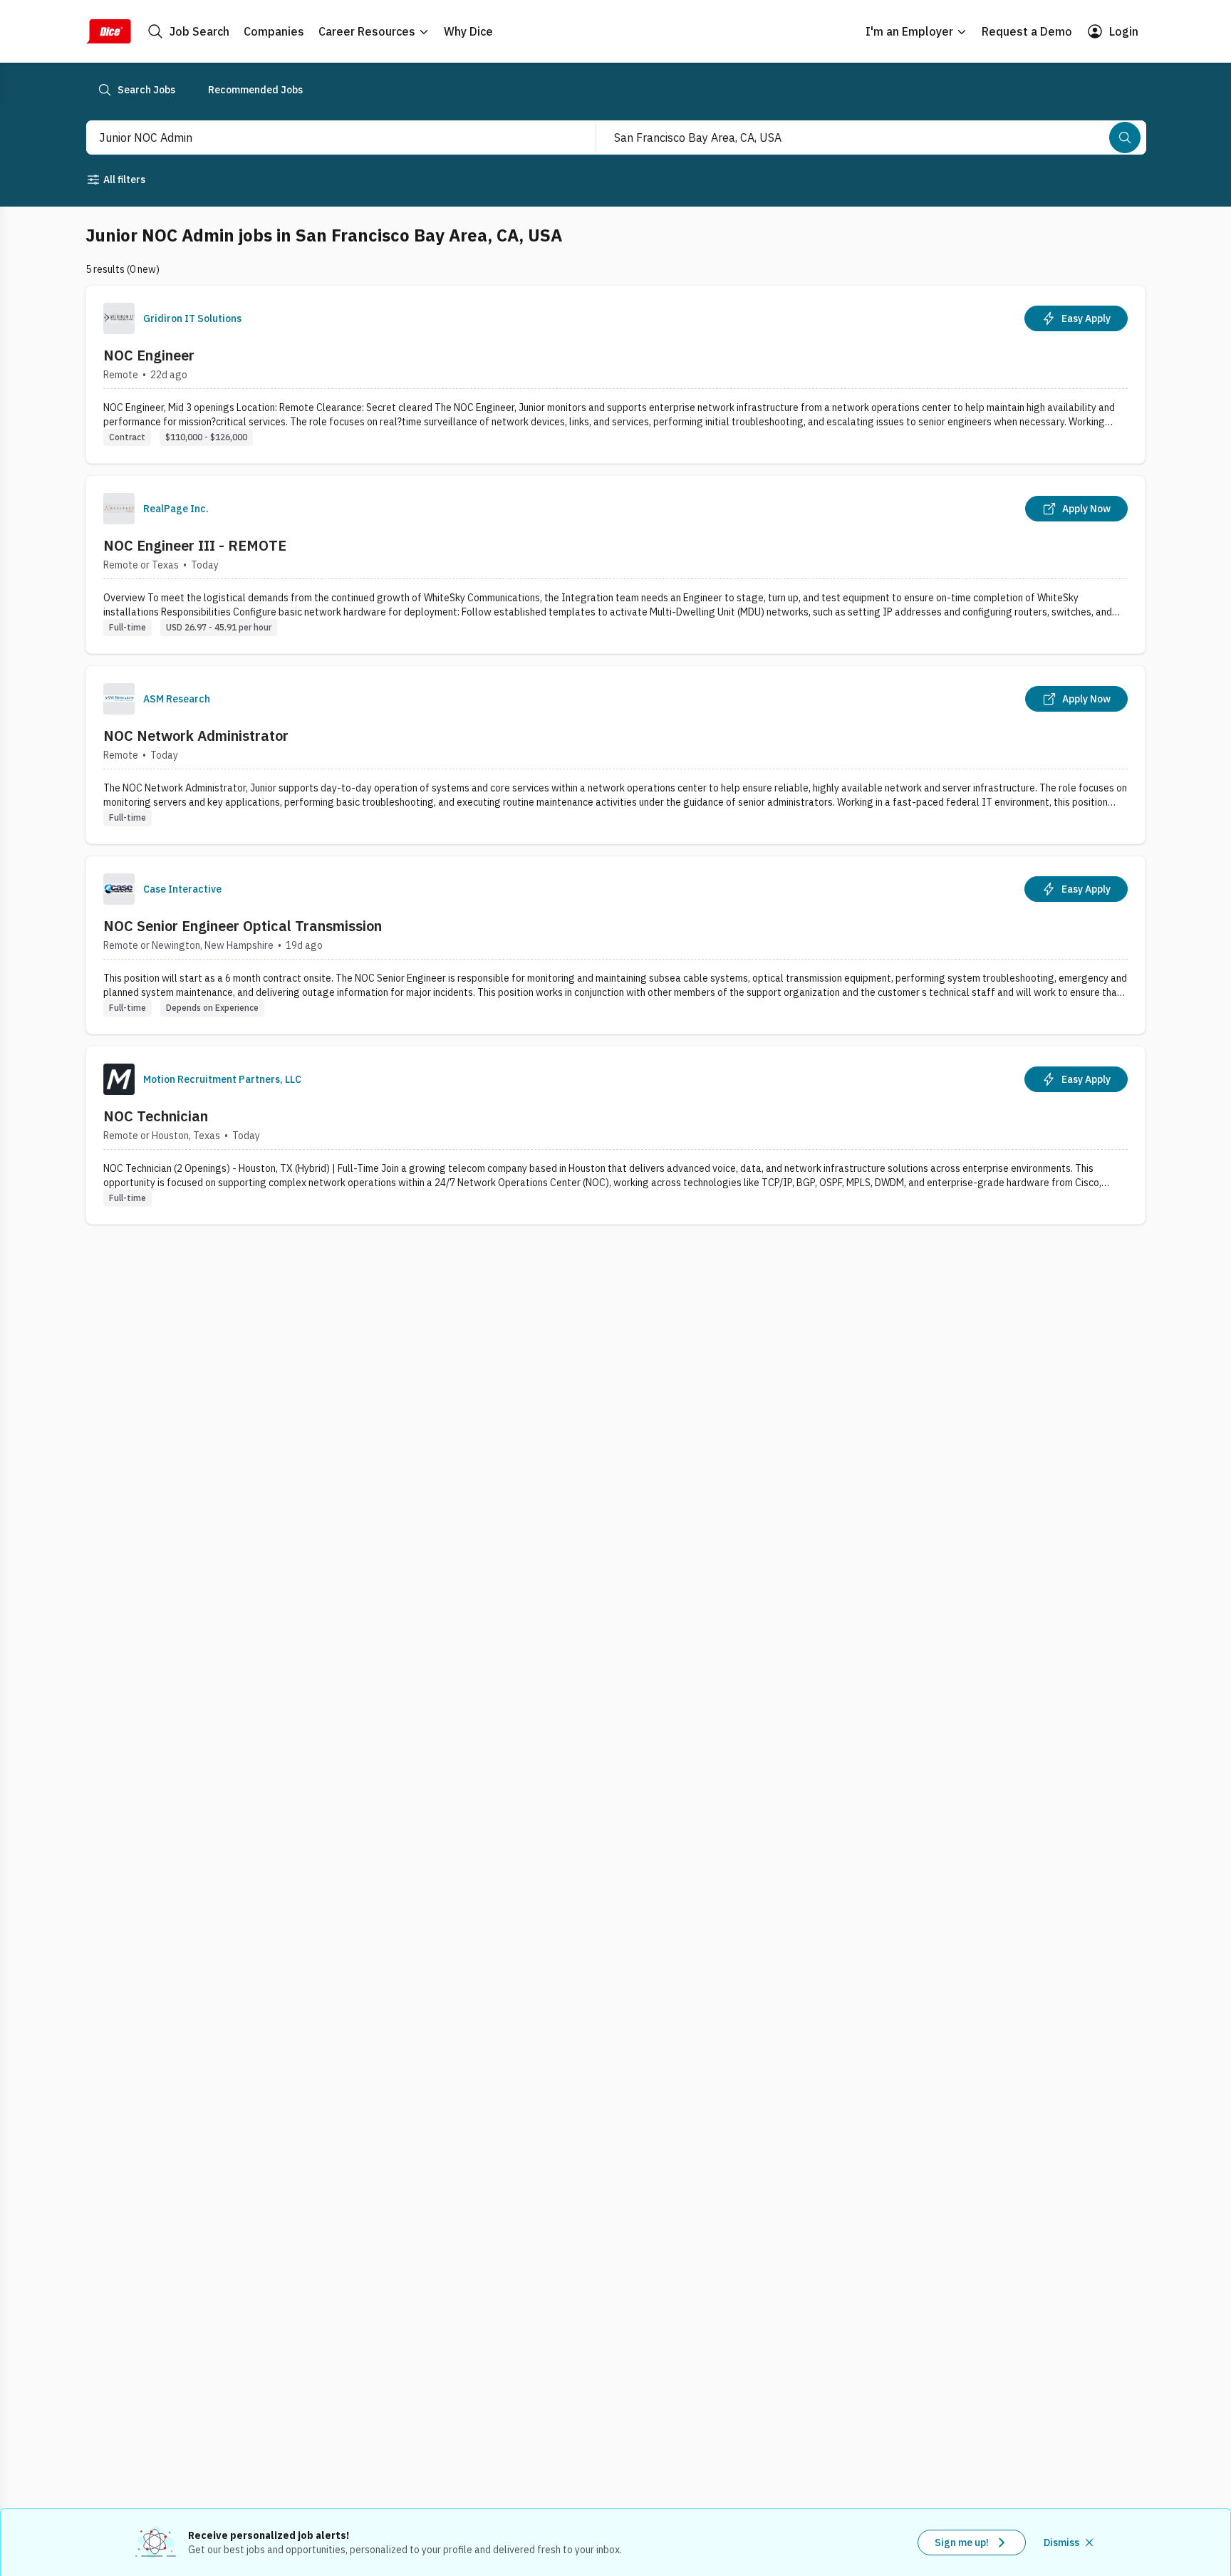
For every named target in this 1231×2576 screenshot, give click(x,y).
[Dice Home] (108, 31)
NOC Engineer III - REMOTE (195, 545)
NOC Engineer (149, 355)
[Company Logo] (119, 318)
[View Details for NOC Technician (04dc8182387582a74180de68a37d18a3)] (615, 1135)
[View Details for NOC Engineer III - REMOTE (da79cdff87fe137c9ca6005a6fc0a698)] (615, 565)
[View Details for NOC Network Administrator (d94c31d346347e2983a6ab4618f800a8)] (615, 755)
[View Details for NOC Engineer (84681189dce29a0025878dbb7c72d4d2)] (615, 374)
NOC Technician (156, 1116)
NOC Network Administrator (196, 736)
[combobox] (326, 137)
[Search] (1125, 137)
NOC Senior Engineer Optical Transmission (243, 926)
